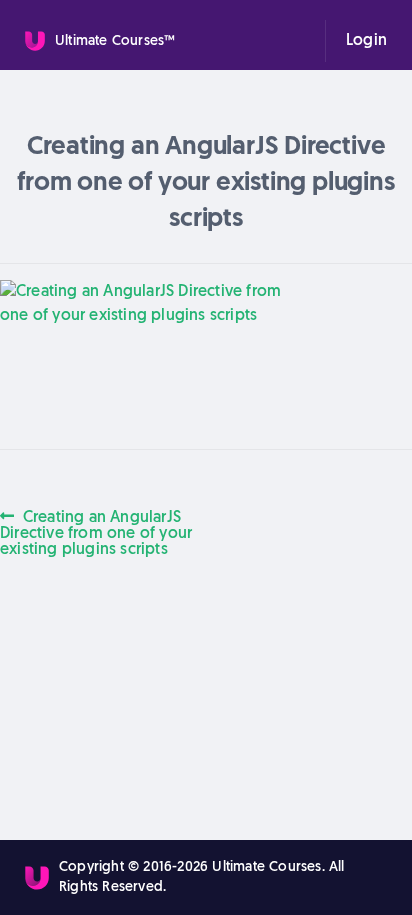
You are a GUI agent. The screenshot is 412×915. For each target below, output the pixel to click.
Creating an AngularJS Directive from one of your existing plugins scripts (96, 533)
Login (366, 41)
